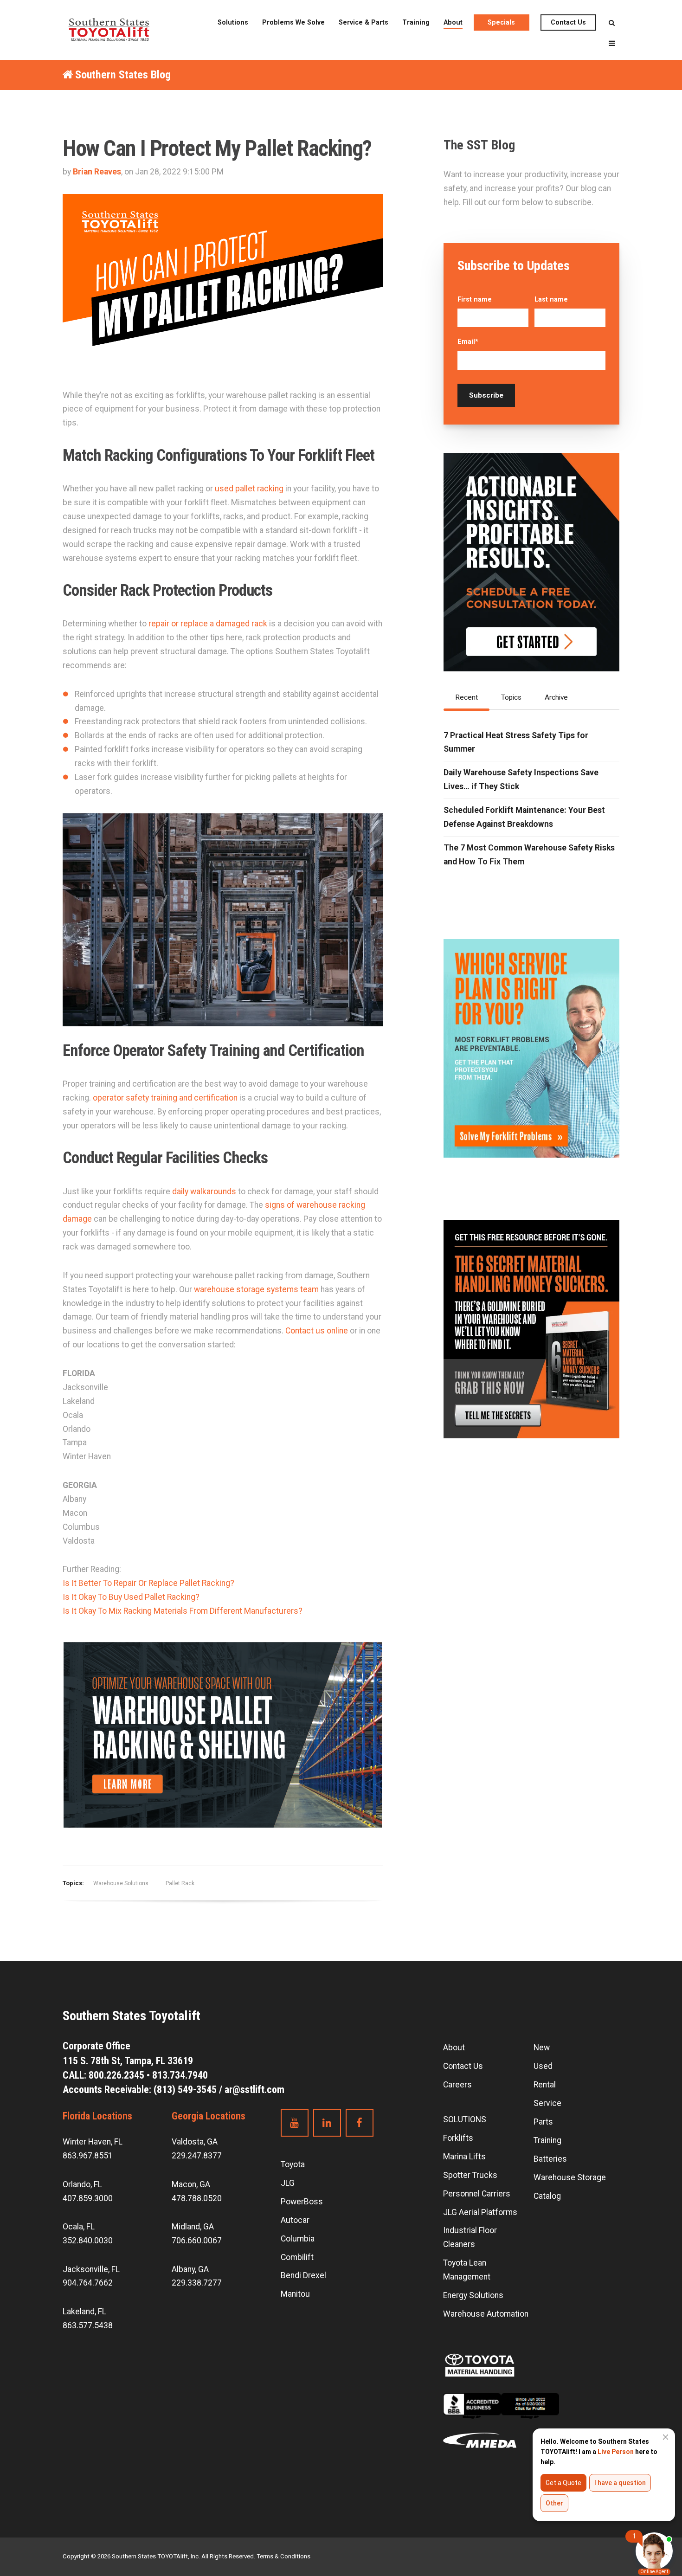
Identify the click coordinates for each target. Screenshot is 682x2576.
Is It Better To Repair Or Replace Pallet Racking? (148, 1583)
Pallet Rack (180, 1883)
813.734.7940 (180, 2075)
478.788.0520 (197, 2198)
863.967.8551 (88, 2156)
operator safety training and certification (165, 1098)
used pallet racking (249, 489)
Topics (511, 697)
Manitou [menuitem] (295, 2294)
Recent (466, 697)
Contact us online (316, 1331)
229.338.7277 (197, 2283)
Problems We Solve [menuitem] (293, 22)
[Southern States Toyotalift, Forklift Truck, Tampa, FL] (501, 2413)
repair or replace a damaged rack (208, 624)
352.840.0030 (88, 2241)
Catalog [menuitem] (547, 2196)
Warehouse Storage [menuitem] (570, 2177)
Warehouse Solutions (121, 1883)
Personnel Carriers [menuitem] (477, 2194)
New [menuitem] (542, 2048)
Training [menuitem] (416, 22)
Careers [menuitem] (457, 2085)
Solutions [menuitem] (233, 22)
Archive (556, 697)
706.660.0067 (197, 2241)
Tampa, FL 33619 (129, 2061)
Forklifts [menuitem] (458, 2138)
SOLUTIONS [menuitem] (465, 2119)
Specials (501, 22)
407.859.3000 (88, 2198)
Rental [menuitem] (545, 2085)
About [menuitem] (453, 22)
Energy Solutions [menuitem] (473, 2295)
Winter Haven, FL (93, 2142)
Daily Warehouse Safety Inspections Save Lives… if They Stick (521, 779)
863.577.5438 (88, 2325)
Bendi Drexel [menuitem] (303, 2275)
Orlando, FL (82, 2184)
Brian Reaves (97, 172)
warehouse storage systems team (255, 1289)
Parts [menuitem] (543, 2122)
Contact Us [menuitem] (463, 2066)
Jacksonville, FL (91, 2269)
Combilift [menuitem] (297, 2257)
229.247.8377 (197, 2156)
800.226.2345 (116, 2075)
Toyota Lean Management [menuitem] (467, 2270)
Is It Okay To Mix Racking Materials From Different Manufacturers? (183, 1611)
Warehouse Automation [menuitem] (486, 2314)
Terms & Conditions (283, 2556)
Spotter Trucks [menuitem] (470, 2175)
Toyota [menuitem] (293, 2164)
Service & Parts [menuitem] (364, 22)
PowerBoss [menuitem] (302, 2202)
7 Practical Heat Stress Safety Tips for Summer (516, 742)
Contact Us (568, 22)
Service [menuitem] (547, 2103)
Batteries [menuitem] (550, 2159)
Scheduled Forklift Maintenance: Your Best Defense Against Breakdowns (524, 817)
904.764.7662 (88, 2283)
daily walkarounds (205, 1191)
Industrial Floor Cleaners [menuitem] (470, 2237)
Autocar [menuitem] (295, 2220)
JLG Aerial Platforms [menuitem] (480, 2212)
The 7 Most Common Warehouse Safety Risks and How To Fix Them (529, 855)
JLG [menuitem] (288, 2183)
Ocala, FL (79, 2227)
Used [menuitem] (543, 2066)
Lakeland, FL (84, 2312)
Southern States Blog (123, 75)
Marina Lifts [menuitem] (464, 2157)
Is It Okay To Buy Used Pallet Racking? (131, 1597)
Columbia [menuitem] (298, 2239)
